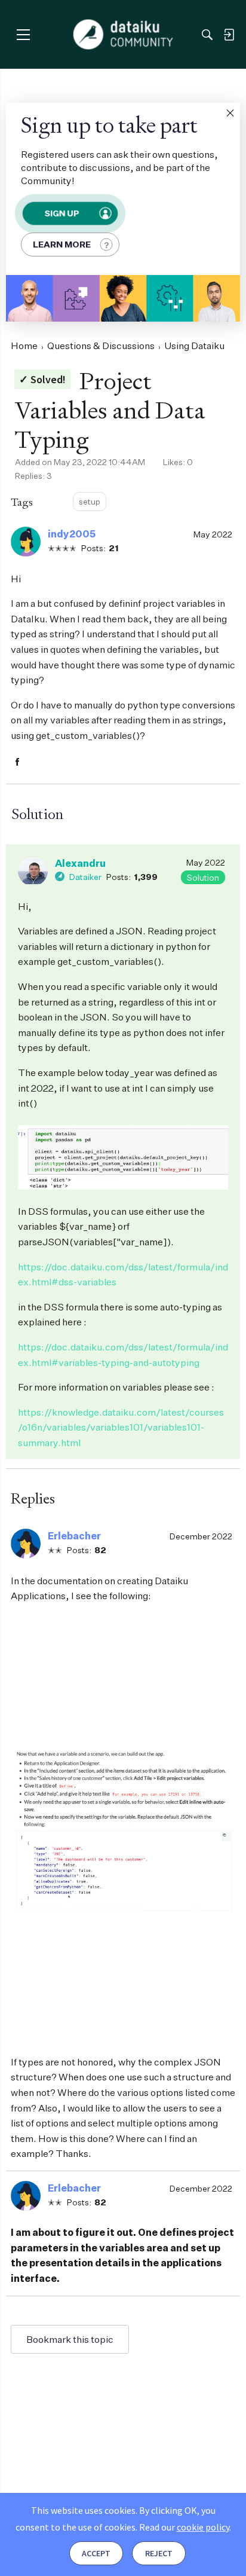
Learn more (62, 244)
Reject (159, 2553)
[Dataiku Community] (123, 35)
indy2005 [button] (72, 534)
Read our (184, 2527)
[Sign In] (229, 35)
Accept (96, 2553)
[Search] (207, 35)
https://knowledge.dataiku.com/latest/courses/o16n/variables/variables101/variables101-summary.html (121, 1427)
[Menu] (23, 34)
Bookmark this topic (70, 2339)
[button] (230, 113)
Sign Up (61, 213)
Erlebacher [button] (74, 1536)
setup (90, 501)
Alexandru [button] (80, 863)
